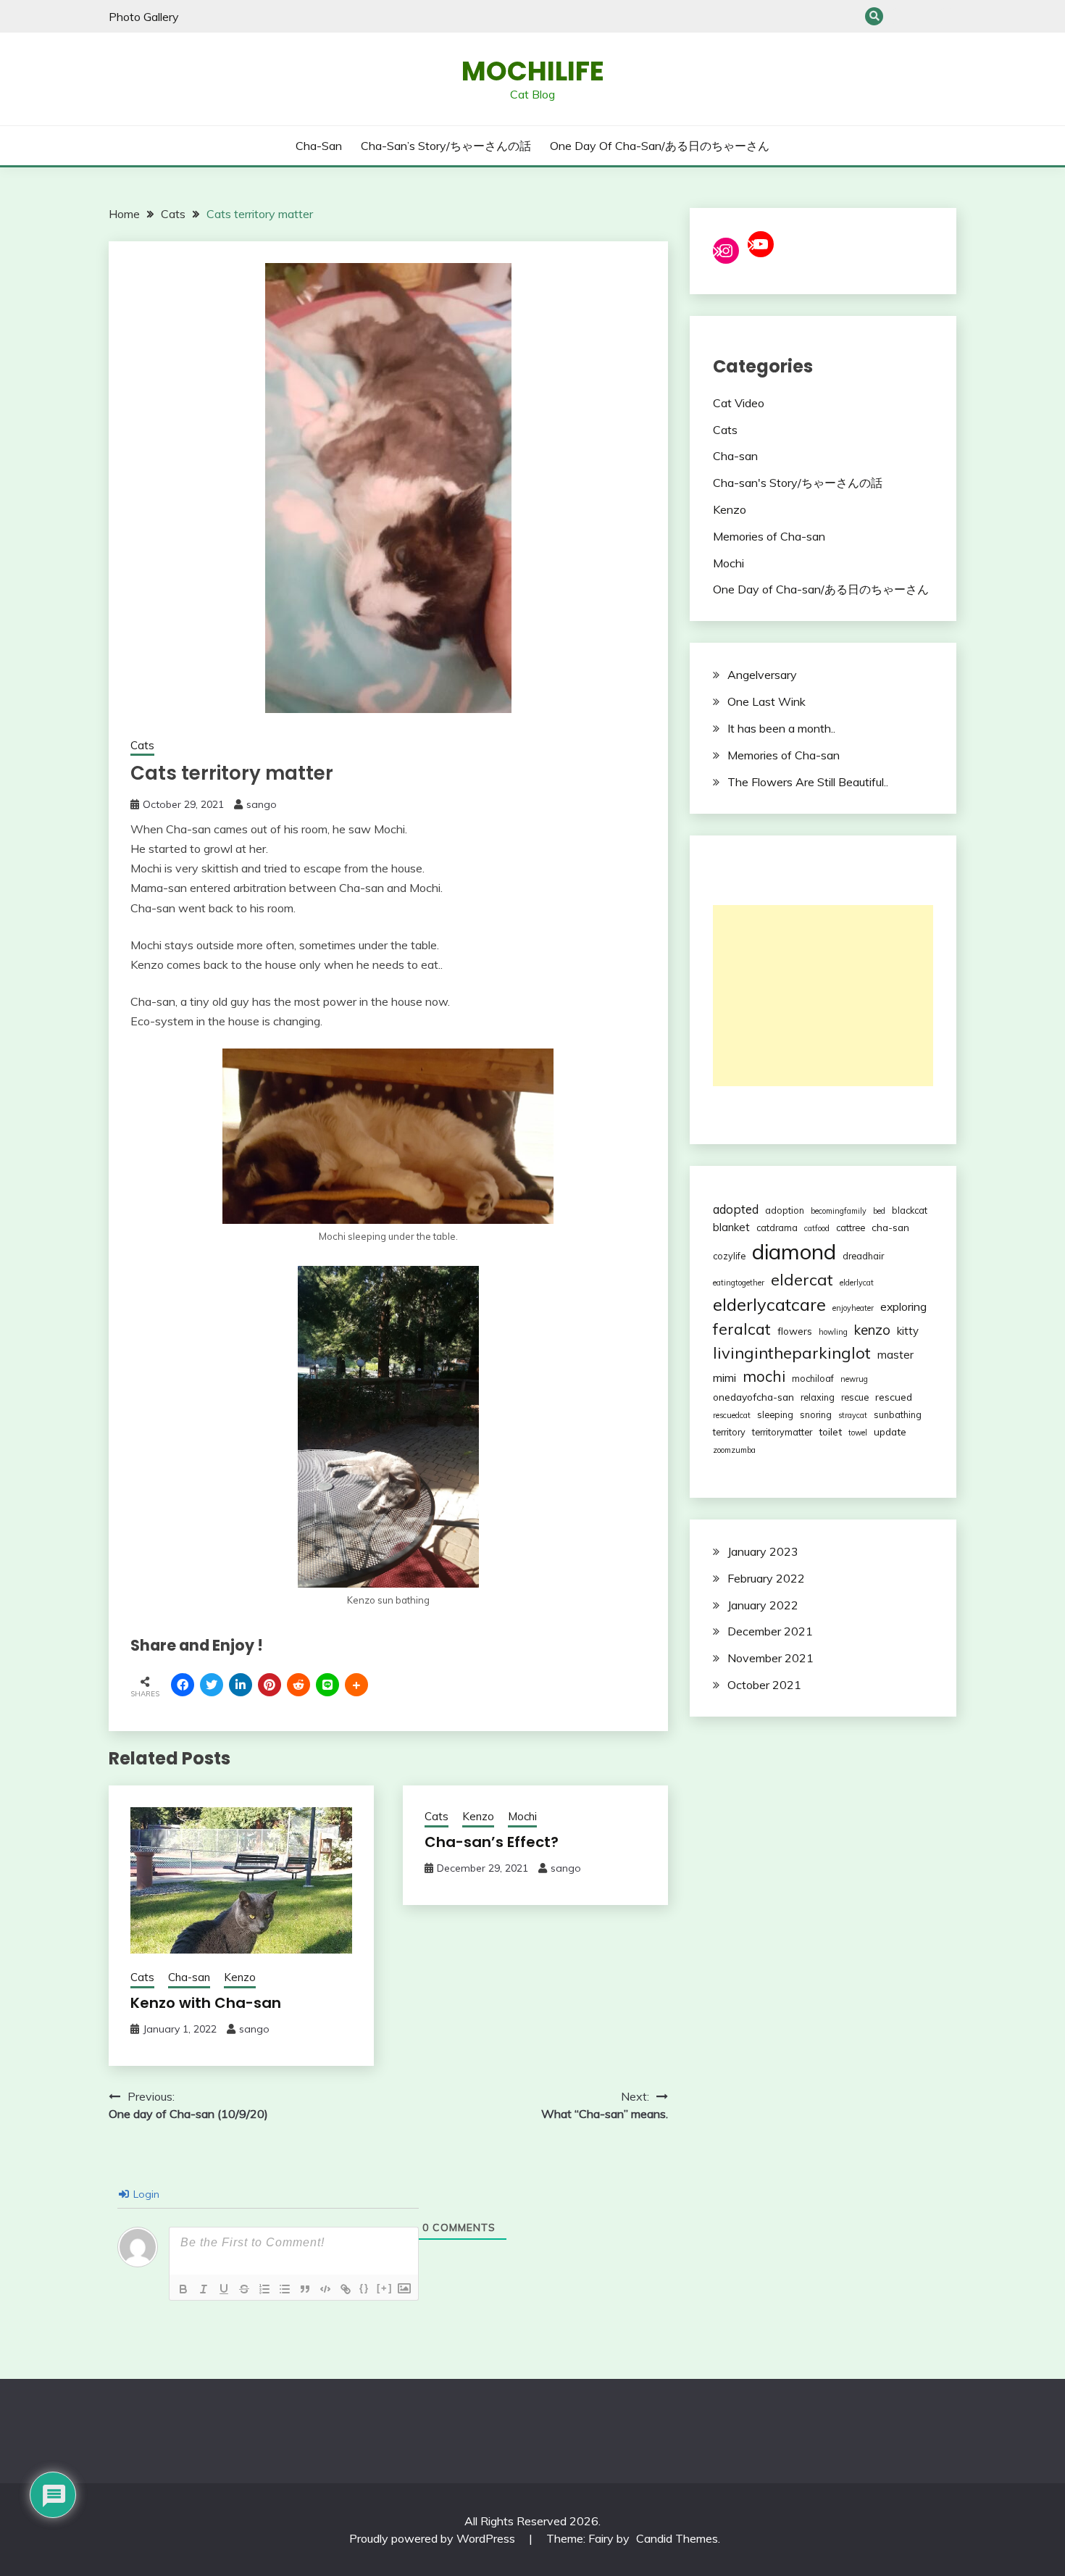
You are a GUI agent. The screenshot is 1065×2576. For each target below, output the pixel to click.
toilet (830, 1431)
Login (145, 2194)
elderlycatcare (769, 1304)
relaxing (818, 1397)
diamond (794, 1251)
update (890, 1431)
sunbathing (898, 1414)
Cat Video (739, 403)
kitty (908, 1331)
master (895, 1355)
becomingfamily (839, 1211)
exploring (903, 1306)
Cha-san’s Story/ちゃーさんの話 (923, 16)
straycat (853, 1415)
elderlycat (857, 1283)
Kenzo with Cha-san (206, 2003)
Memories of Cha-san (769, 536)
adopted (736, 1209)
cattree (851, 1227)
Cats (142, 745)
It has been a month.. (781, 728)
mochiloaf (813, 1378)
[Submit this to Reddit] (298, 1685)
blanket (731, 1227)
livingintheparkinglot (792, 1353)
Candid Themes (677, 2538)
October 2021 (764, 1685)
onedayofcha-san (753, 1397)
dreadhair (863, 1256)
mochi (764, 1376)
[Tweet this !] (212, 1685)
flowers (795, 1331)
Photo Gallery (144, 17)
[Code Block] (325, 2289)
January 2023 (763, 1551)
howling (833, 1332)
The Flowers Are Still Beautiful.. (808, 782)
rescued (894, 1397)
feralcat (742, 1329)
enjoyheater (853, 1308)
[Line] (327, 1685)
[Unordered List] (285, 2289)
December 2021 (770, 1631)
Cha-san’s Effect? (492, 1842)
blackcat (910, 1210)
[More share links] (356, 1685)
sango (262, 804)
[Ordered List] (264, 2289)
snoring (816, 1414)
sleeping (775, 1414)
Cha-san (899, 16)
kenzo (872, 1330)
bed (879, 1211)
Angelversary (762, 675)
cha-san (890, 1227)
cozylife (729, 1256)
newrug (854, 1379)
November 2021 (770, 1658)
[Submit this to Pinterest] (270, 1685)
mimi (724, 1377)
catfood (817, 1228)
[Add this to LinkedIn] (241, 1685)
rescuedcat (732, 1415)
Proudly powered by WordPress (434, 2538)
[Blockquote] (305, 2289)
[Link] (346, 2289)
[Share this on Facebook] (183, 1685)
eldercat (802, 1280)
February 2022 (766, 1578)
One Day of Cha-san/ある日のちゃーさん (947, 16)
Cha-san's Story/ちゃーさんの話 (798, 483)
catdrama (777, 1227)
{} (364, 2288)
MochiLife (533, 71)
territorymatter (782, 1432)
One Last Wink (767, 701)
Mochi (522, 1816)
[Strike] (244, 2289)
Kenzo (240, 1977)
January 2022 (763, 1605)
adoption (785, 1210)
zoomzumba (734, 1450)
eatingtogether (739, 1283)
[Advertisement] (823, 996)
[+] (385, 2288)
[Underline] (224, 2289)
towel (858, 1433)
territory (729, 1432)
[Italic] (204, 2289)
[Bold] (183, 2289)
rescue (855, 1397)
